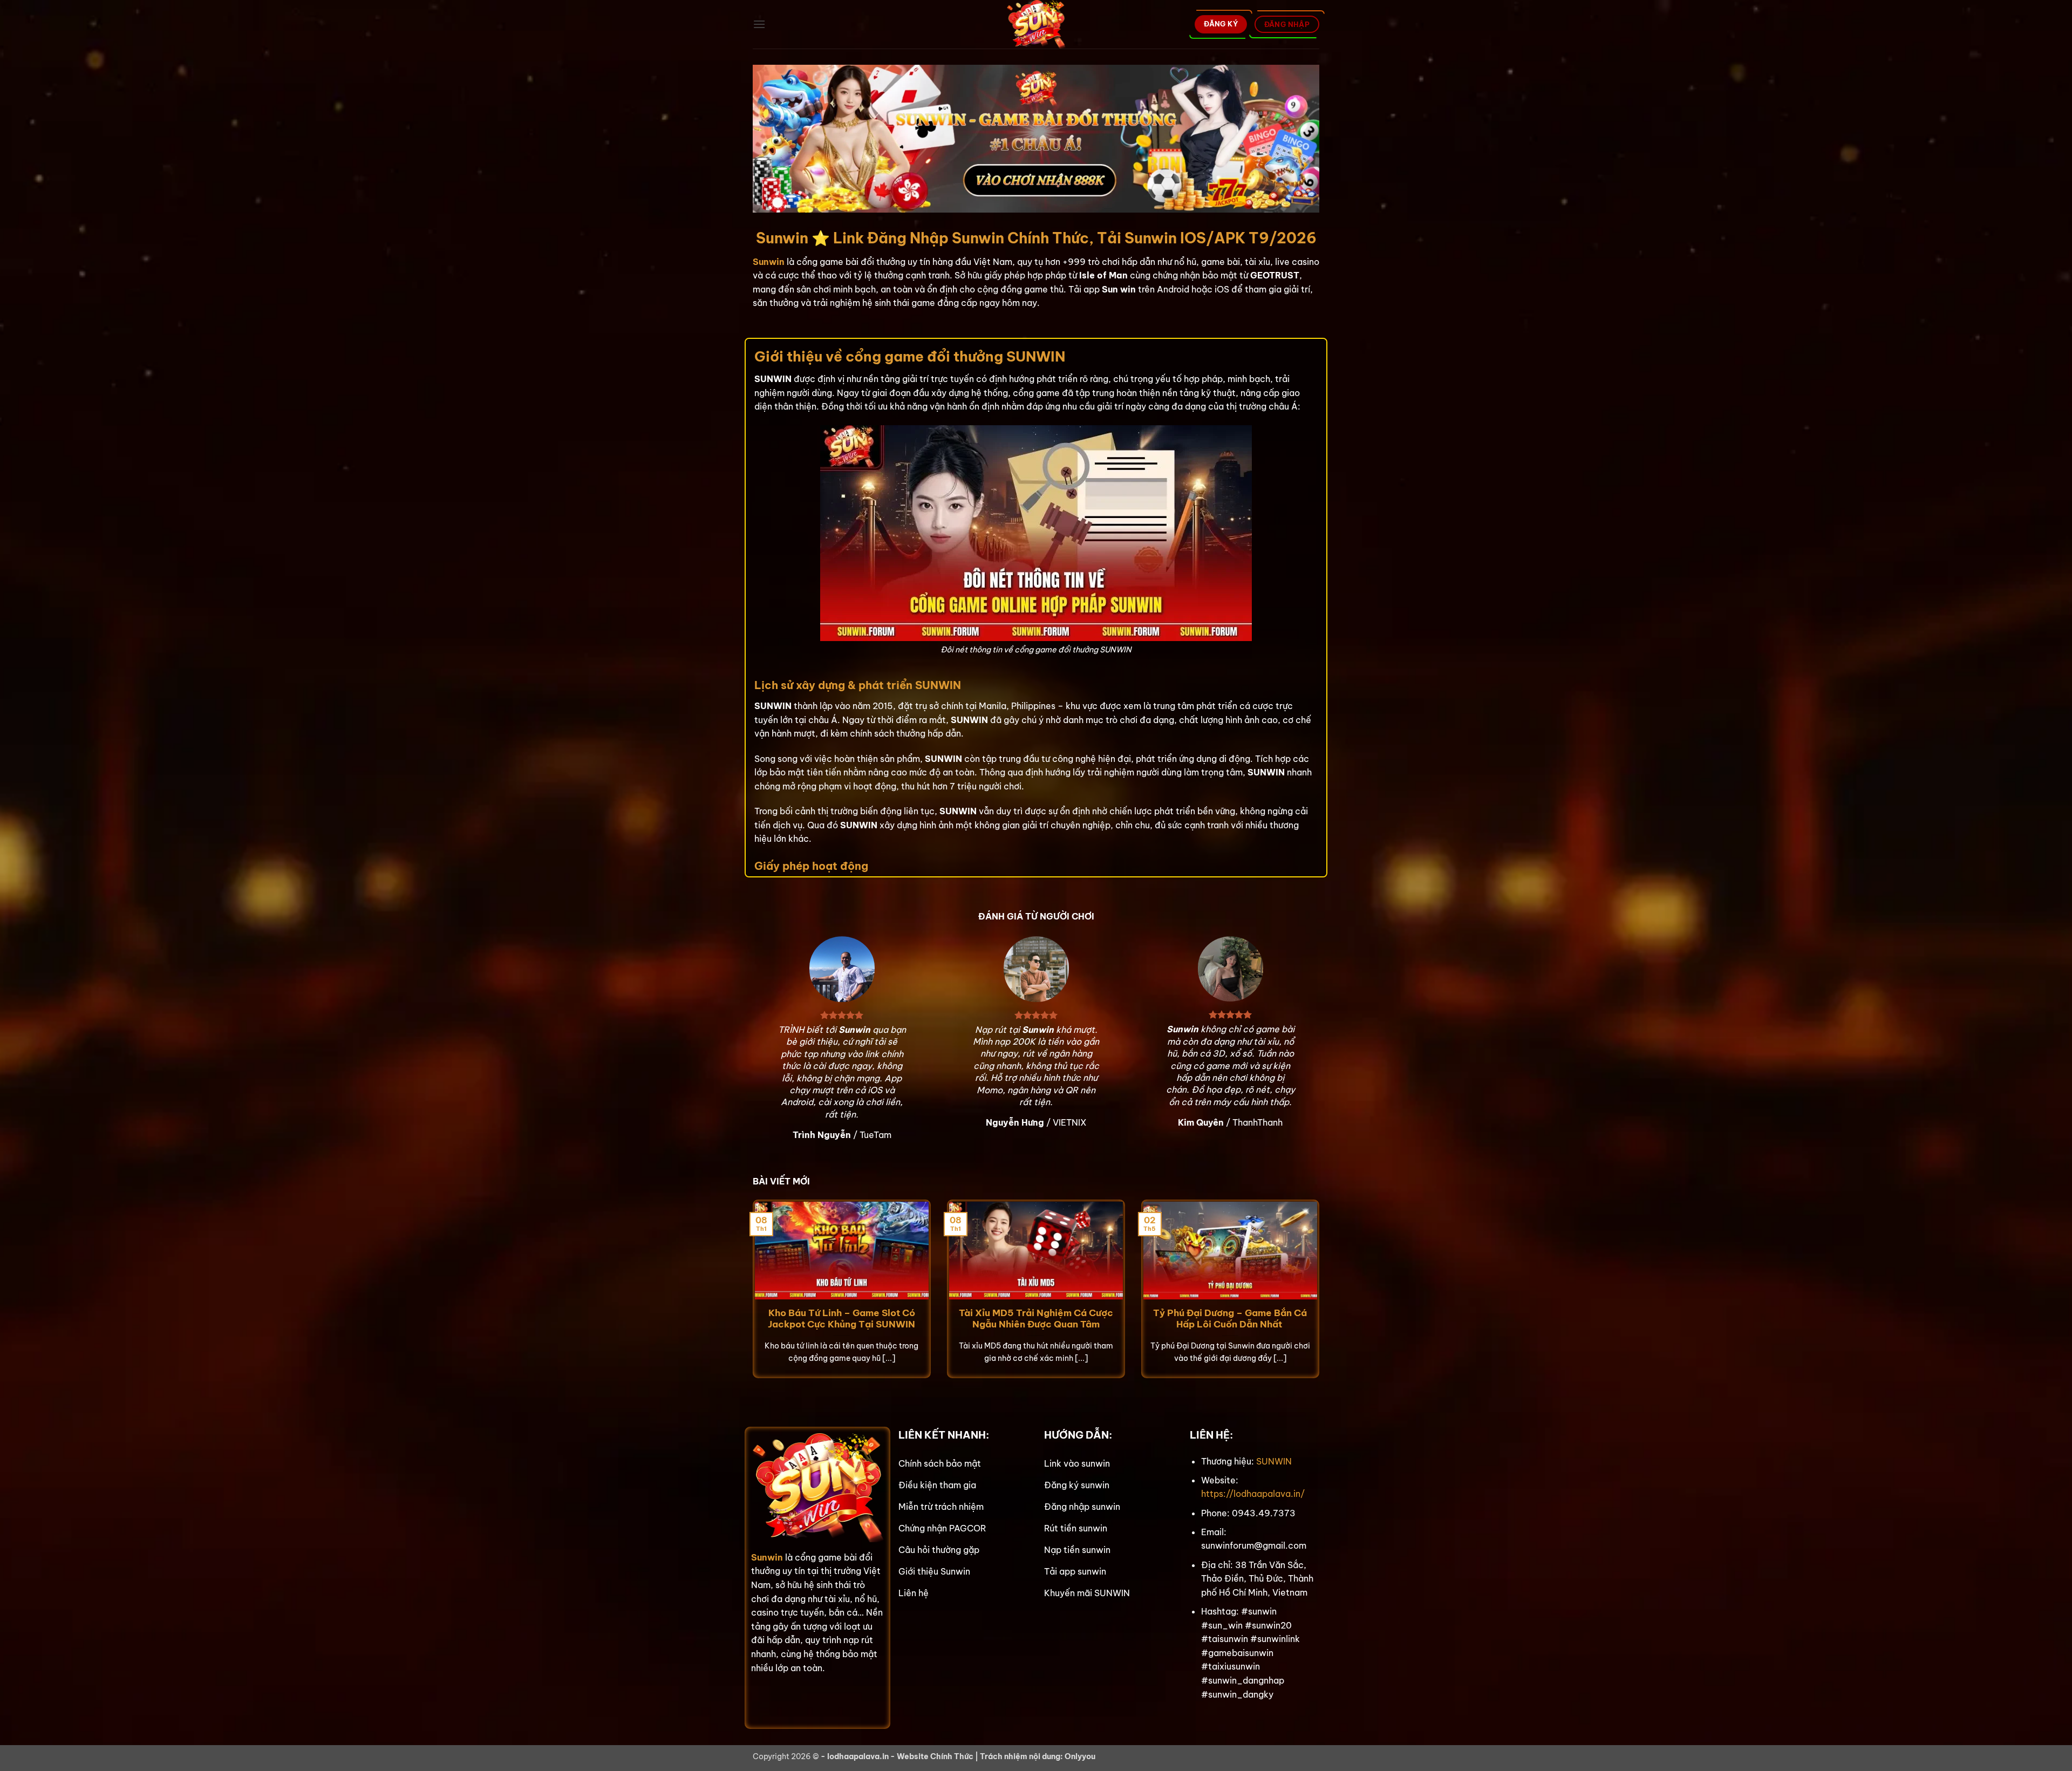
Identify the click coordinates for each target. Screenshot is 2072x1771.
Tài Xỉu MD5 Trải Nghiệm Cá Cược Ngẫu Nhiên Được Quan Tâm (1036, 1319)
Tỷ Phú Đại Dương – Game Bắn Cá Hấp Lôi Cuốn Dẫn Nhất (1230, 1319)
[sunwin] (1036, 24)
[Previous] (751, 1296)
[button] (759, 24)
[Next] (1321, 1296)
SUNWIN (1274, 1461)
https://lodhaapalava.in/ (1253, 1494)
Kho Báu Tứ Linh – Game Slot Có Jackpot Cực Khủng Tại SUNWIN (841, 1319)
